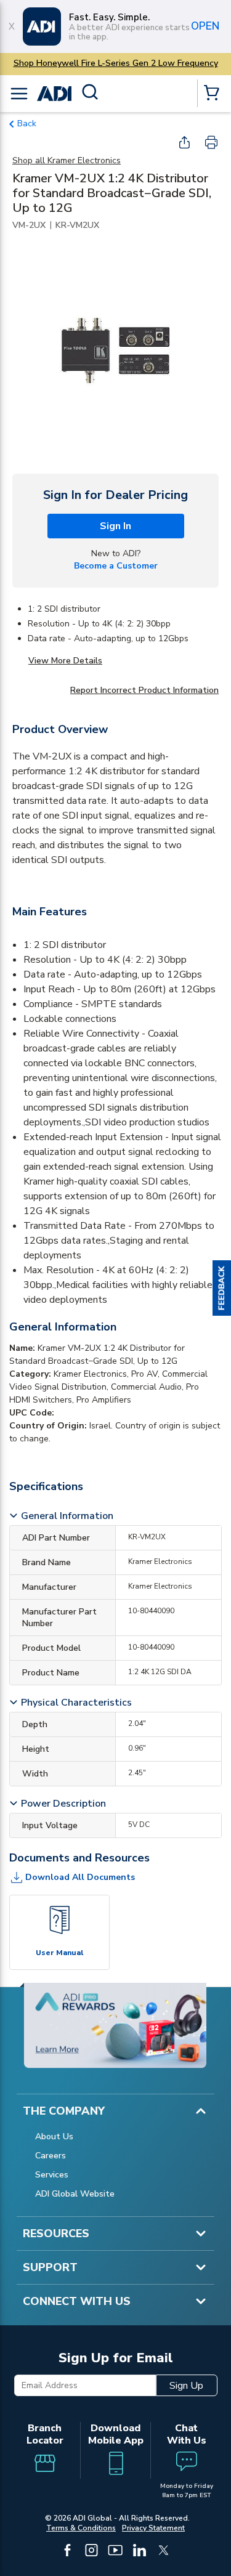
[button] (222, 1288)
